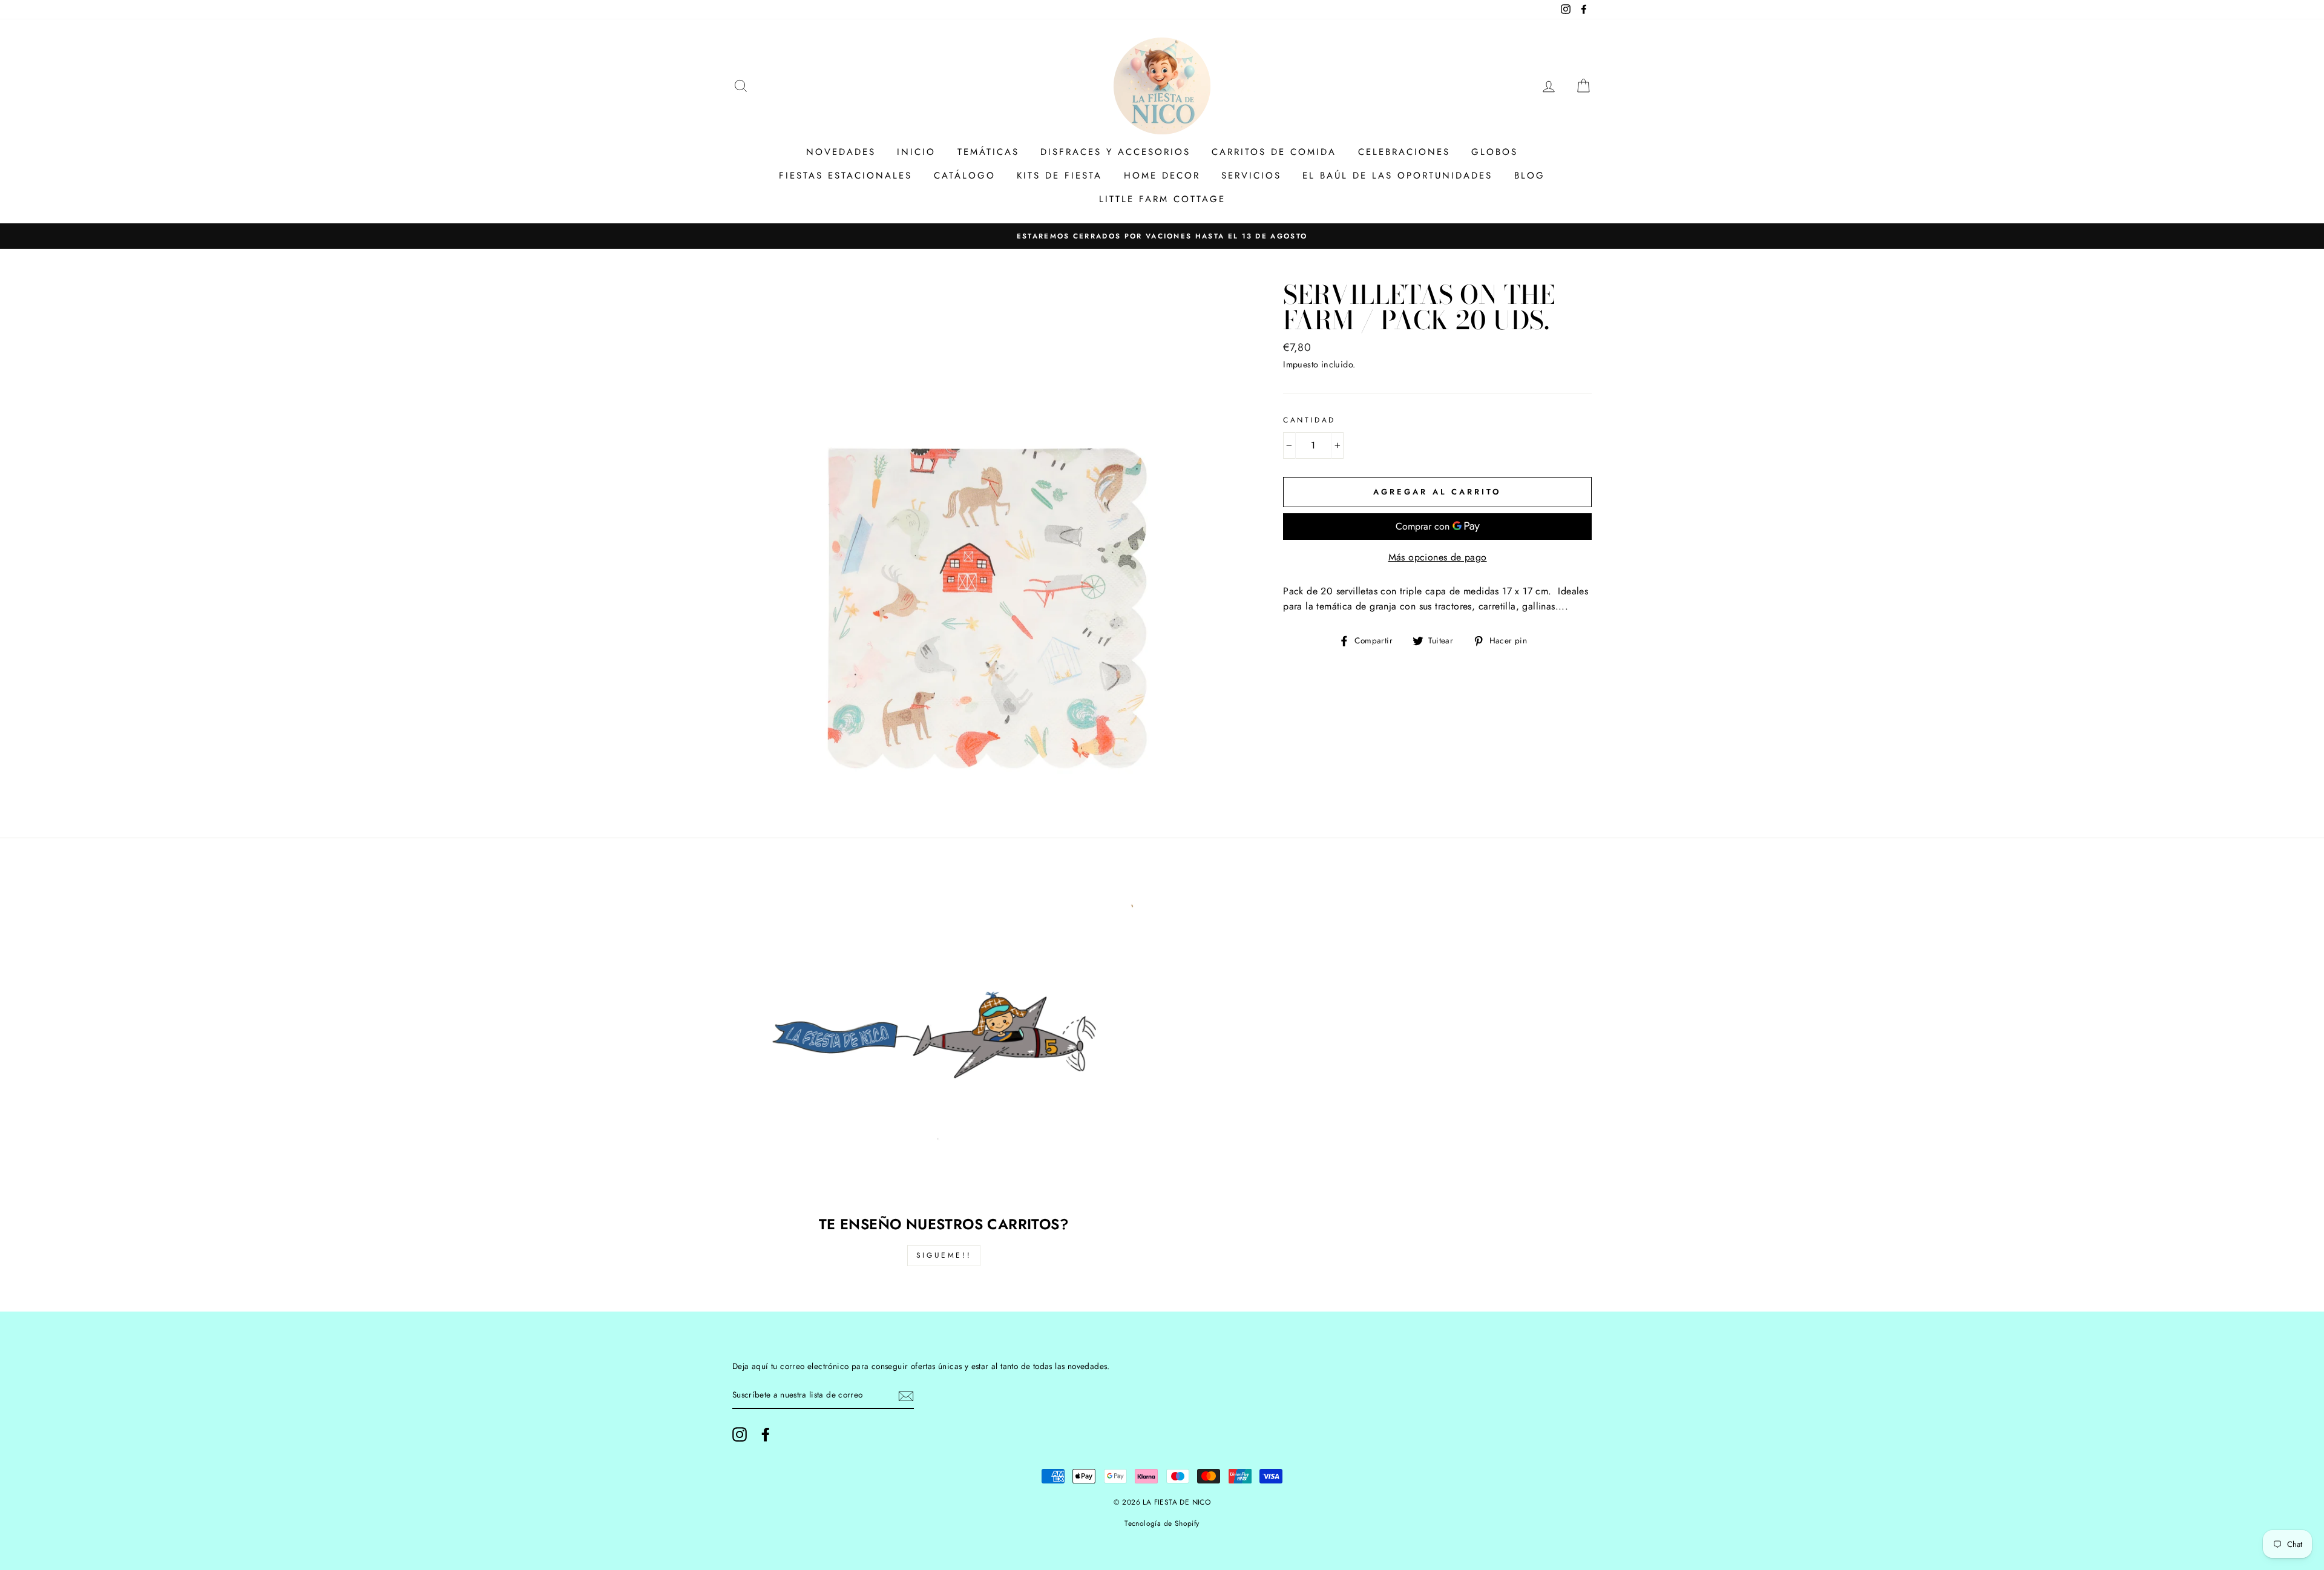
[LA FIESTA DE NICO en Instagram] (740, 1434)
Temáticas (988, 152)
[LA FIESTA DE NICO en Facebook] (766, 1434)
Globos (1495, 152)
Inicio (916, 152)
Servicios (1251, 176)
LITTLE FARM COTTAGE (1162, 199)
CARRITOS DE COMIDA (1274, 152)
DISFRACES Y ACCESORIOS (1115, 152)
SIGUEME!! (944, 1255)
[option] (1162, 236)
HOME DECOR (1162, 176)
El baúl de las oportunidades (1397, 176)
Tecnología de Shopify (1162, 1523)
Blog (1530, 176)
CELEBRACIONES (1404, 152)
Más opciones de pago (1438, 557)
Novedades (841, 152)
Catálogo (965, 176)
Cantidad (1309, 420)
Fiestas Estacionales (845, 176)
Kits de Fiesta (1059, 176)
